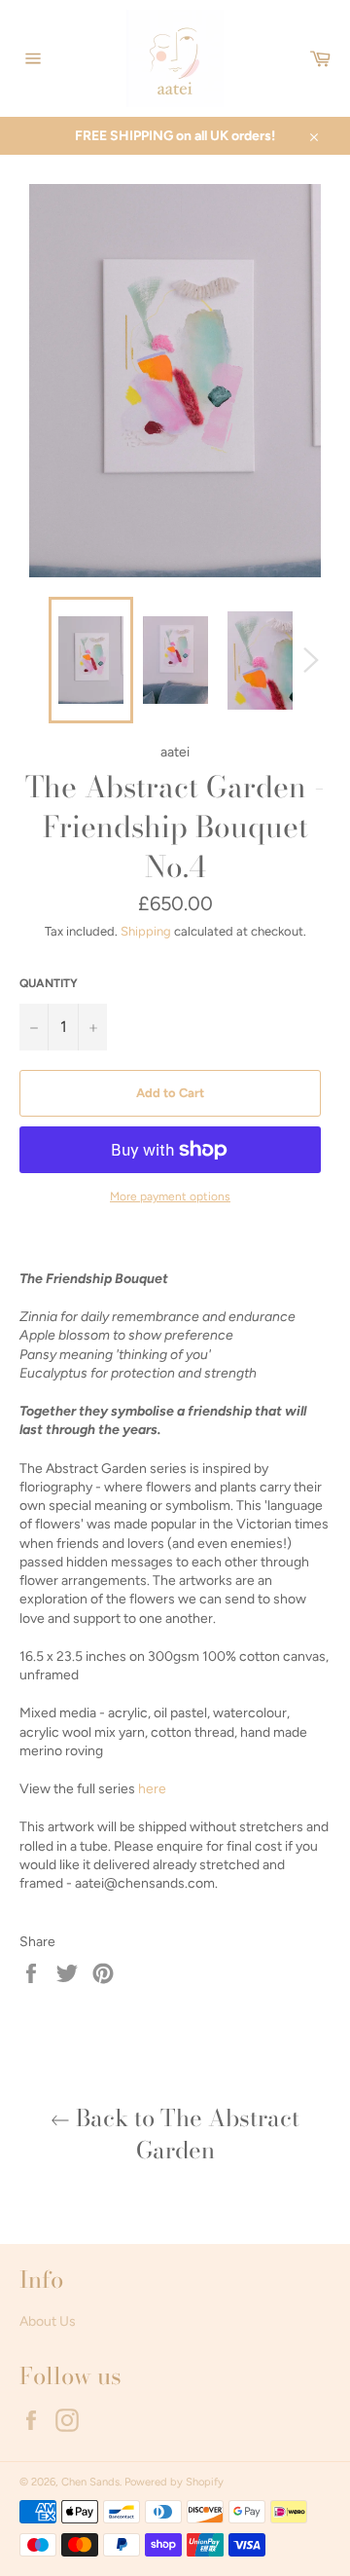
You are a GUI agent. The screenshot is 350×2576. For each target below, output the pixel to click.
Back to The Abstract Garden (185, 2134)
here (152, 1789)
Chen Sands (90, 2482)
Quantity (49, 983)
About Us (48, 2321)
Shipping (146, 931)
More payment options (170, 1196)
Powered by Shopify (174, 2482)
